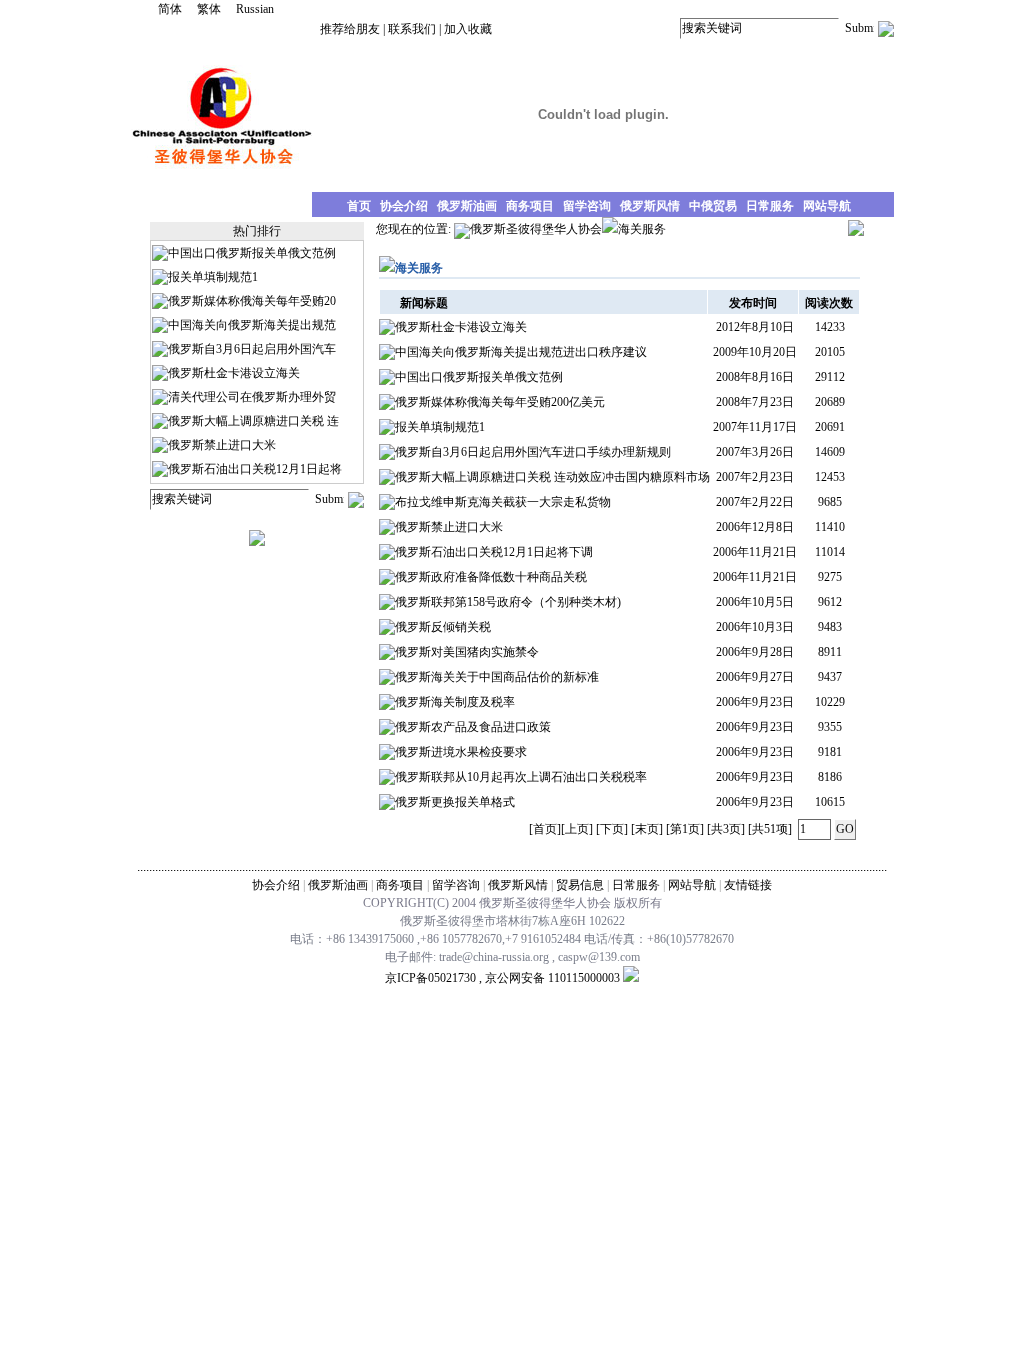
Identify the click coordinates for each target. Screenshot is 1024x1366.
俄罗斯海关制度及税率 (455, 702)
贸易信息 (580, 885)
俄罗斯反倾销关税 (443, 627)
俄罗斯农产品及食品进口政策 (473, 727)
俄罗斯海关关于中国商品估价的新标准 (497, 677)
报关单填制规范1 (213, 277)
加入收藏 (468, 29)
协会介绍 (276, 885)
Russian (255, 9)
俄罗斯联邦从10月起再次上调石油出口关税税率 (521, 777)
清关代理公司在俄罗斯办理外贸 (252, 397)
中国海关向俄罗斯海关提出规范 (252, 325)
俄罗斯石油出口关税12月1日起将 (255, 469)
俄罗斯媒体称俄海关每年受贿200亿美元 (500, 402)
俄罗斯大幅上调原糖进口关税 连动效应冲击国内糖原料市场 (552, 477)
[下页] (612, 829)
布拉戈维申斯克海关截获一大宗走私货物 (503, 502)
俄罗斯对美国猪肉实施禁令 (467, 652)
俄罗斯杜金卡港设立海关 (234, 373)
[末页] (647, 829)
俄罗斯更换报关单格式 (455, 802)
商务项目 (400, 885)
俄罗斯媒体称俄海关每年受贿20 (252, 301)
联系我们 (412, 29)
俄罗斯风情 (518, 885)
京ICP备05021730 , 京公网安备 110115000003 (502, 978)
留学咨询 (456, 885)
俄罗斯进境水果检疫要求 (461, 752)
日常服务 (636, 885)
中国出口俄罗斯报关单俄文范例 (252, 253)
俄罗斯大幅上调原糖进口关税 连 (253, 421)
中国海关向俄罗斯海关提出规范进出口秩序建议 (521, 352)
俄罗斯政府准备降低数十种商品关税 (491, 577)
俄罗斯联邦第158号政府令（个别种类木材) (508, 602)
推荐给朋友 (350, 29)
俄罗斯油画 (338, 885)
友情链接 (748, 885)
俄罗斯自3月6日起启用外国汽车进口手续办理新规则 (533, 452)
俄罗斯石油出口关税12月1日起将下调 (494, 552)
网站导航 (692, 885)
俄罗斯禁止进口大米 (222, 445)
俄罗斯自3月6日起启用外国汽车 (252, 349)
